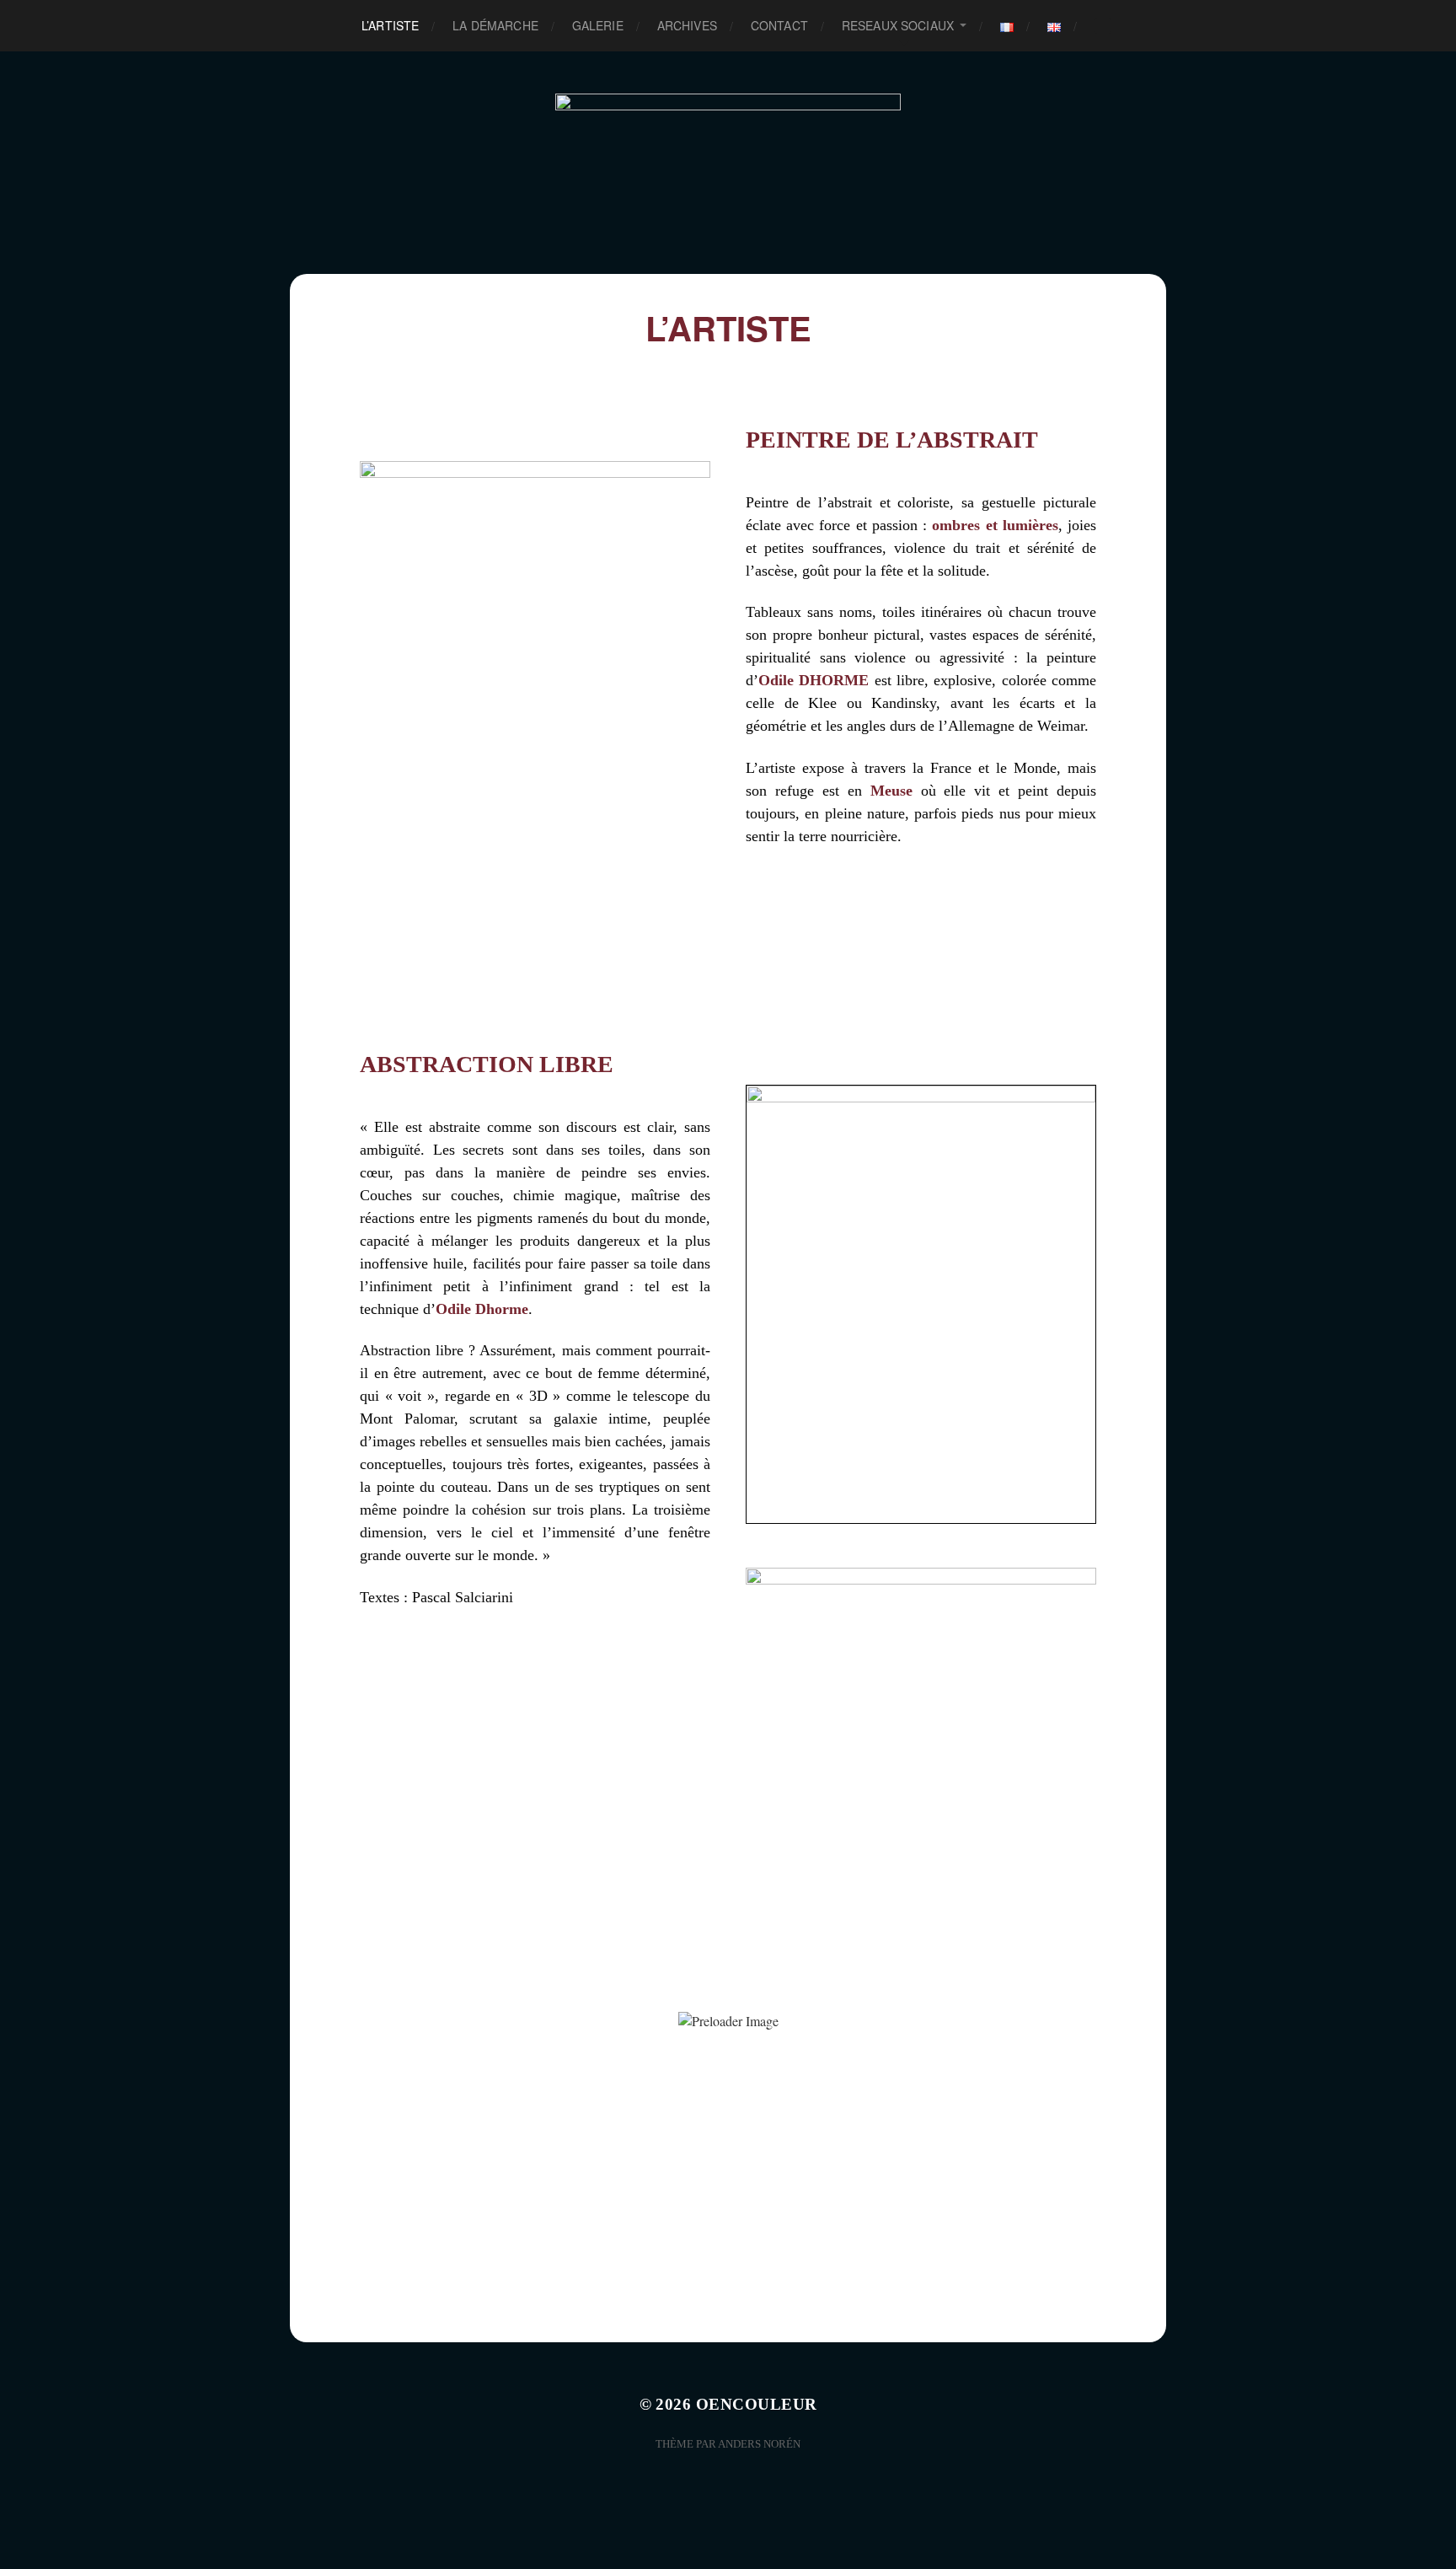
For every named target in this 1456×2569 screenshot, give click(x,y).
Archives (687, 25)
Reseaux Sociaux (898, 25)
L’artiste (390, 25)
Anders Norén (759, 2444)
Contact (779, 25)
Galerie (598, 25)
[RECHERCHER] (1103, 26)
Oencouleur (757, 2404)
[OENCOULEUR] (728, 163)
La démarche (495, 25)
